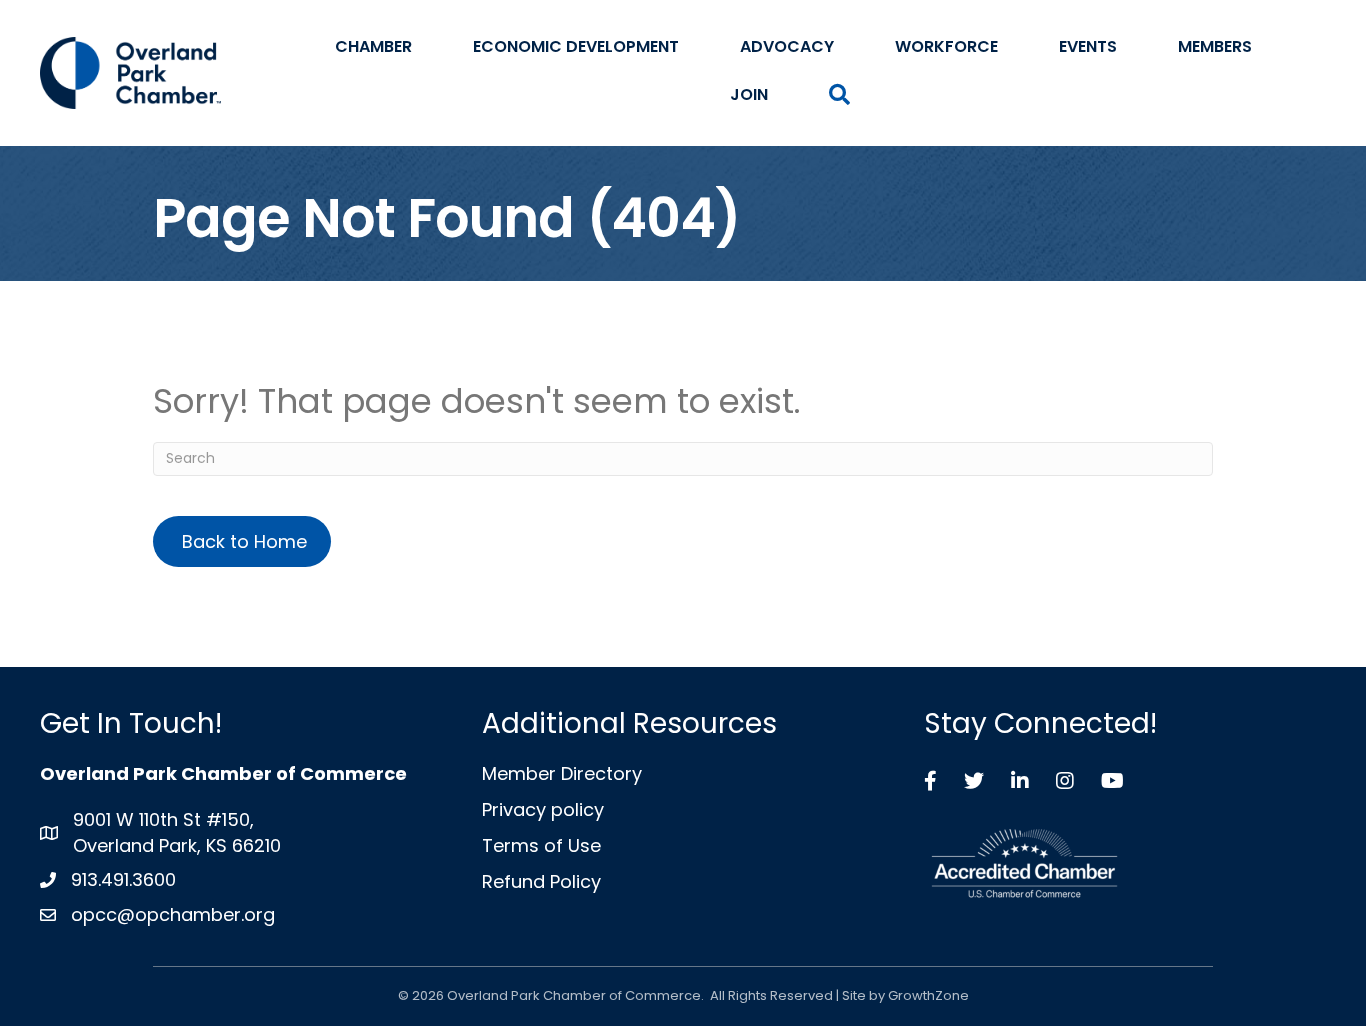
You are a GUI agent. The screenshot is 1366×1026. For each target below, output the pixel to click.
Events (1088, 46)
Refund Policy (541, 881)
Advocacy (787, 46)
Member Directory (562, 773)
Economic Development (576, 46)
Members (1215, 46)
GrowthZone (928, 995)
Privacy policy (543, 809)
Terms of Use (541, 845)
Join (749, 94)
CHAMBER (373, 46)
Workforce (946, 46)
